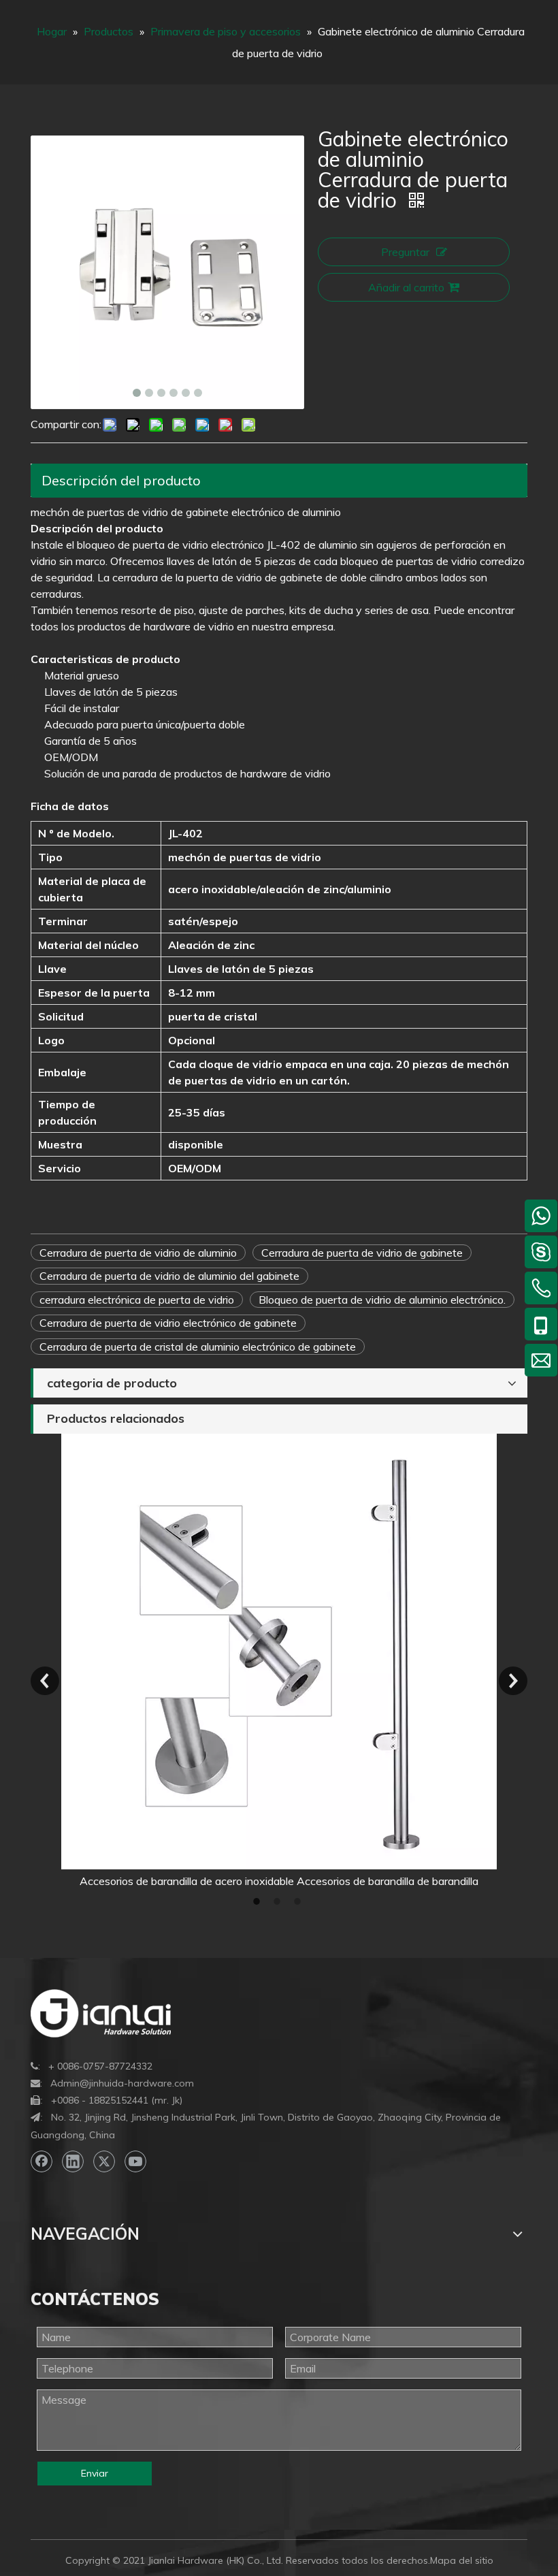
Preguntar (405, 252)
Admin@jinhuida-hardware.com (122, 2083)
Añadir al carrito (406, 287)
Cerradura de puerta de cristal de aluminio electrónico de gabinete (198, 1347)
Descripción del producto (121, 480)
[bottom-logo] (101, 2013)
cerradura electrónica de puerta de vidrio (137, 1300)
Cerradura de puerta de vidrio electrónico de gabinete (168, 1323)
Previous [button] (45, 1681)
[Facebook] (42, 2161)
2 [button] (279, 1901)
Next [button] (513, 1681)
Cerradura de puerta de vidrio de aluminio (138, 1253)
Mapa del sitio (462, 2560)
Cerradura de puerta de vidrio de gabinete (362, 1253)
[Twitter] (104, 2161)
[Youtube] (135, 2161)
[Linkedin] (73, 2161)
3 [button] (299, 1901)
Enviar (95, 2473)
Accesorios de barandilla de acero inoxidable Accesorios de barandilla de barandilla (279, 1881)
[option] (279, 1661)
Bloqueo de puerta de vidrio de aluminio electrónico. (382, 1300)
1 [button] (259, 1901)
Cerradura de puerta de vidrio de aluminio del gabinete (169, 1276)
